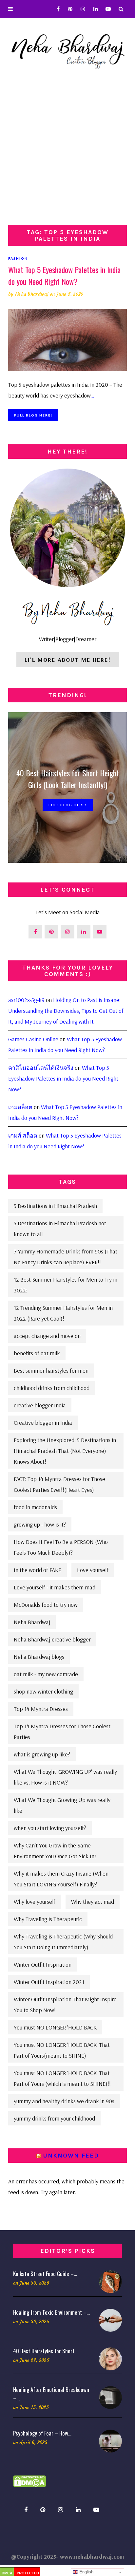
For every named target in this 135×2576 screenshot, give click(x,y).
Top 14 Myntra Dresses (41, 1709)
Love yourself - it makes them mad (55, 1587)
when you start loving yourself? (50, 1828)
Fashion (18, 258)
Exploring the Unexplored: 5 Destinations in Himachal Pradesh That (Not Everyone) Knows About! (65, 1451)
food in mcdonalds (35, 1507)
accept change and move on (47, 1336)
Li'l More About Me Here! (68, 660)
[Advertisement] (67, 154)
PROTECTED (28, 2573)
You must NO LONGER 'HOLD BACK (55, 2027)
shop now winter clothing (43, 1691)
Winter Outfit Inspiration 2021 (49, 1982)
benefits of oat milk (37, 1353)
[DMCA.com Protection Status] (29, 2481)
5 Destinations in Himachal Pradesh (55, 1206)
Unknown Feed (71, 2156)
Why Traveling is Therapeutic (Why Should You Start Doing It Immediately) (63, 1942)
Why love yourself (35, 1902)
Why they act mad (93, 1902)
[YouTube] (107, 9)
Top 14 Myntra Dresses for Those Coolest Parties (62, 1732)
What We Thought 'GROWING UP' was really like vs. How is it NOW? (65, 1777)
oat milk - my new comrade (46, 1674)
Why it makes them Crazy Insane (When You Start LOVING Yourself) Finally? (61, 1879)
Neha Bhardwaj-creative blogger (52, 1639)
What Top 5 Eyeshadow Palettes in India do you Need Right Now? (64, 275)
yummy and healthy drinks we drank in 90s (64, 2101)
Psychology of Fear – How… (42, 2433)
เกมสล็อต (20, 1107)
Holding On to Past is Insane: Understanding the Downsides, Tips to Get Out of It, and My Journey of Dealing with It (66, 1011)
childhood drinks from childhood (52, 1388)
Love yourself (93, 1570)
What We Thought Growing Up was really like (62, 1805)
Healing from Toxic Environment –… (51, 2312)
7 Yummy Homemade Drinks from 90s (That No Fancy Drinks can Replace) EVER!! (66, 1257)
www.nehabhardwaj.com (92, 2557)
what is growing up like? (42, 1754)
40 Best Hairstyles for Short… (45, 2351)
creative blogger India (40, 1405)
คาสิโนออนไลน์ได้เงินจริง (41, 1068)
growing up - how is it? (40, 1524)
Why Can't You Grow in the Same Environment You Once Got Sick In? (55, 1851)
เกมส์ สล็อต (23, 1135)
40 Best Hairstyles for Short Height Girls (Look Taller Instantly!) (68, 779)
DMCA (7, 2573)
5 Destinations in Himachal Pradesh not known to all (60, 1229)
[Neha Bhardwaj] (67, 49)
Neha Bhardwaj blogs (39, 1657)
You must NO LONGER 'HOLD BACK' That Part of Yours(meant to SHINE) (62, 2050)
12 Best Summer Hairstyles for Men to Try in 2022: (66, 1285)
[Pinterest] (68, 9)
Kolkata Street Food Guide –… (45, 2274)
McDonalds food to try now (46, 1605)
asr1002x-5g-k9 (26, 1000)
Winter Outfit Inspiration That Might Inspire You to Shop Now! (65, 2005)
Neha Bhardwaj (32, 294)
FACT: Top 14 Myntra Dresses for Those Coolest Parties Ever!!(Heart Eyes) (59, 1484)
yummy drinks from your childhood (54, 2118)
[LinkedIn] (94, 9)
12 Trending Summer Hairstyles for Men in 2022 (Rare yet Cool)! (63, 1313)
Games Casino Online (33, 1039)
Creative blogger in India (43, 1423)
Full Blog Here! (33, 415)
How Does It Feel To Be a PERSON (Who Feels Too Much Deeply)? (61, 1547)
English (86, 2572)
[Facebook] (56, 9)
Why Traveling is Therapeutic (48, 1919)
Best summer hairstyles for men (51, 1371)
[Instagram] (81, 9)
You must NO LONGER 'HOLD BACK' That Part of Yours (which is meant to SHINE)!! (62, 2078)
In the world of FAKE (38, 1570)
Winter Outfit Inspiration (43, 1964)
